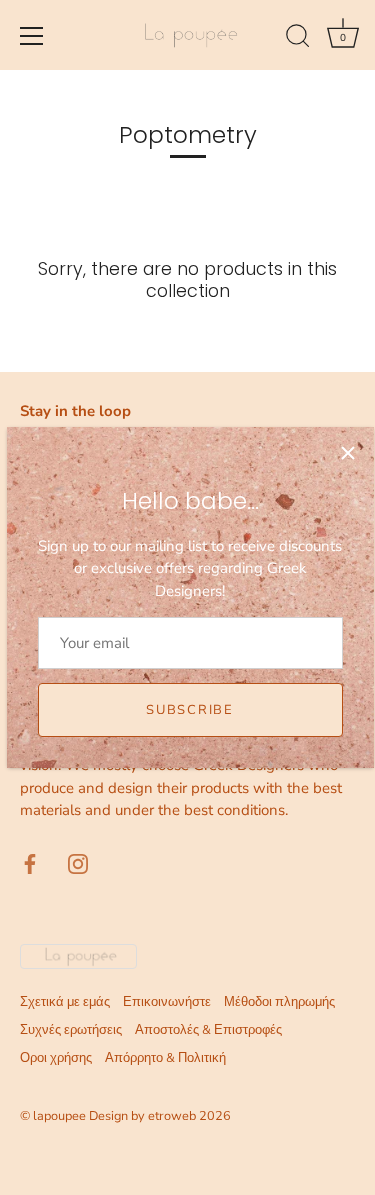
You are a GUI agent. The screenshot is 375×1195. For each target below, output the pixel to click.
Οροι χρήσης (56, 1058)
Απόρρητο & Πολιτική (165, 1058)
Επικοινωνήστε (167, 1002)
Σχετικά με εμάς (65, 1002)
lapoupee (59, 1116)
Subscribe (189, 710)
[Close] (348, 453)
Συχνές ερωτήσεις (71, 1030)
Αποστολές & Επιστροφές (208, 1030)
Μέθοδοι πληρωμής (279, 1002)
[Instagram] (78, 863)
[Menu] (32, 36)
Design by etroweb (144, 1116)
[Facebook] (30, 863)
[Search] (298, 39)
